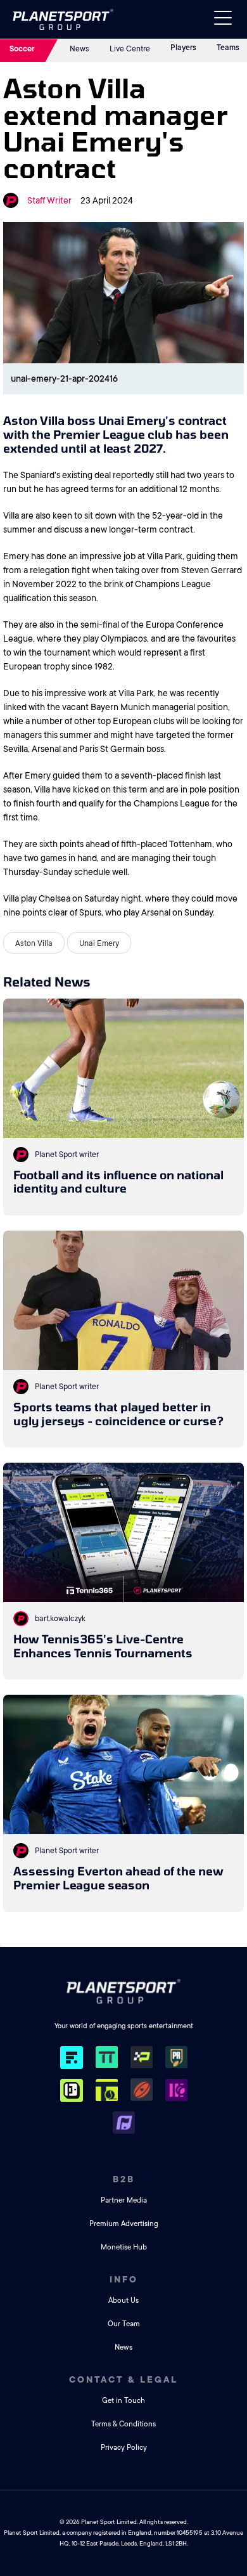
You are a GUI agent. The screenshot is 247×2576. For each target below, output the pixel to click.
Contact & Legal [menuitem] (123, 2379)
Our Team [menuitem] (124, 2324)
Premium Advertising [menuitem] (124, 2224)
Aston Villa (34, 943)
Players (183, 48)
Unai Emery (99, 943)
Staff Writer (49, 200)
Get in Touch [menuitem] (123, 2401)
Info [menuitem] (124, 2279)
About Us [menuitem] (123, 2301)
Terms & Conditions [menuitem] (123, 2424)
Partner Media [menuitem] (124, 2200)
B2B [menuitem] (124, 2179)
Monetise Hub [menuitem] (124, 2247)
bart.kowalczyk (60, 1619)
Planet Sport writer (67, 1155)
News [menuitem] (123, 2347)
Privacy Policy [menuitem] (124, 2448)
